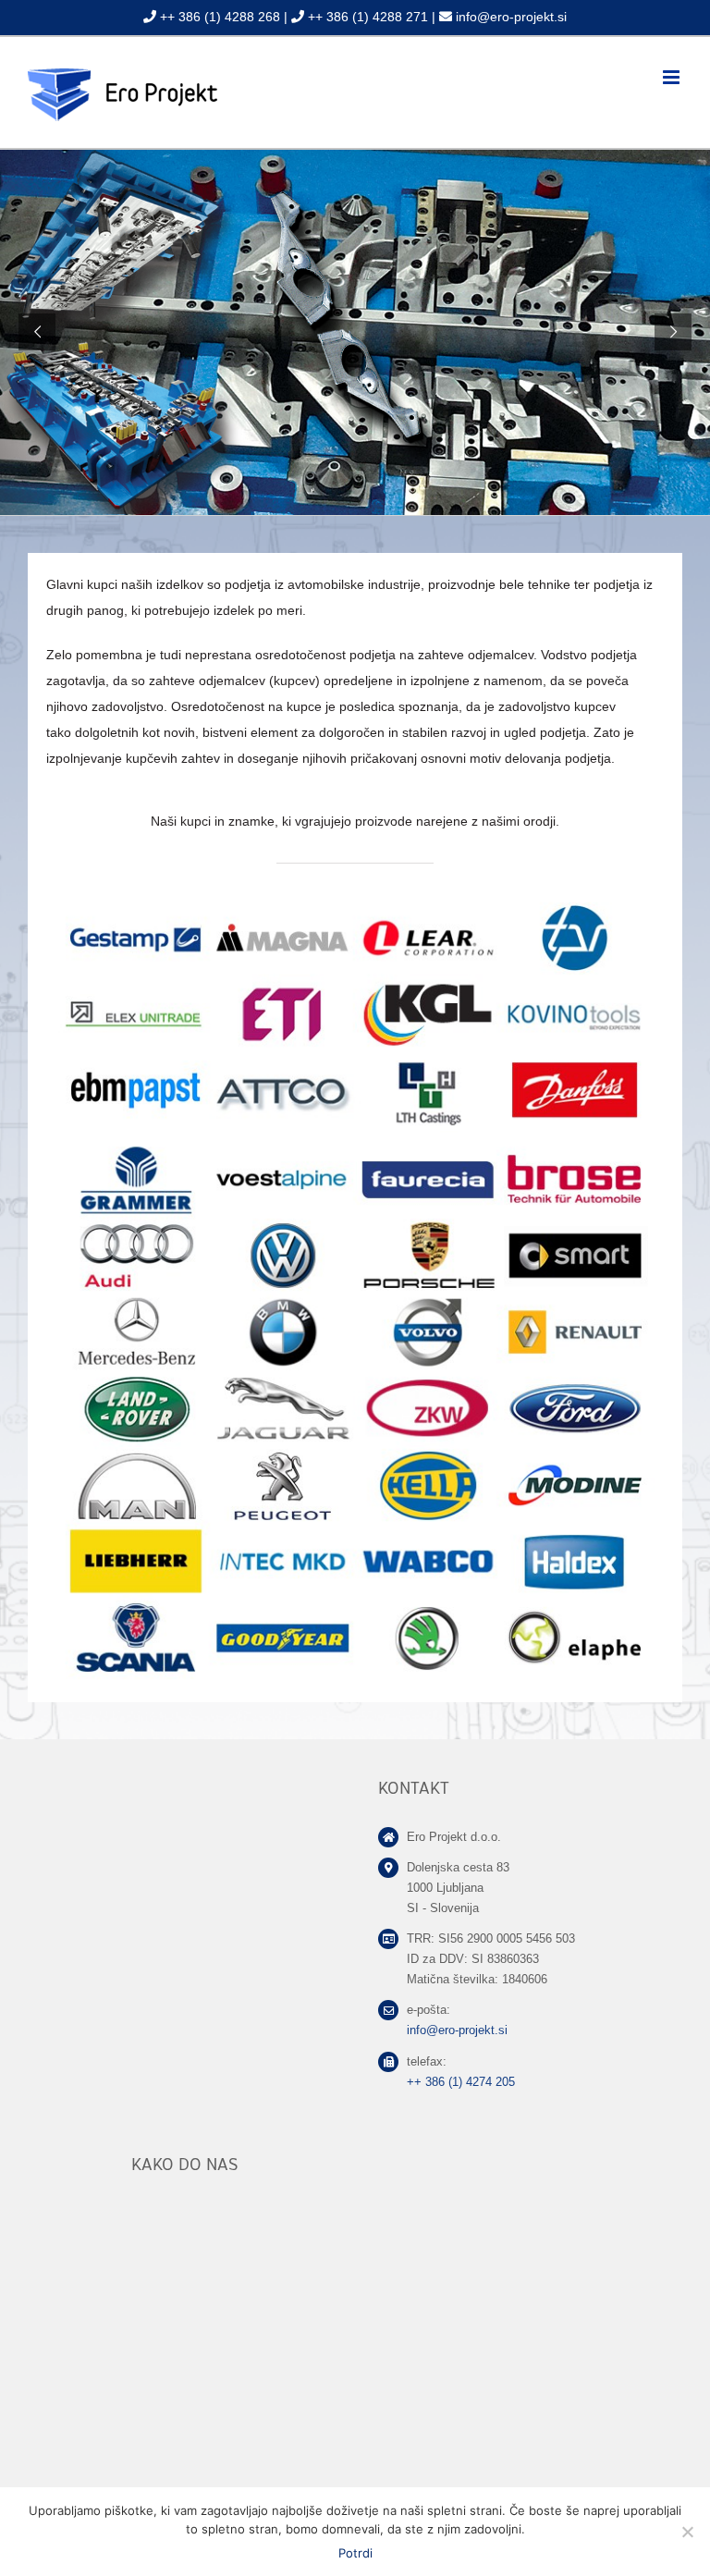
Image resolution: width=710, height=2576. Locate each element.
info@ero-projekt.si (511, 17)
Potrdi (355, 2553)
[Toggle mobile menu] (673, 77)
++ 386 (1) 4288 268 (220, 17)
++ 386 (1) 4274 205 (461, 2082)
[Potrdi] (687, 2532)
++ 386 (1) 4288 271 (368, 17)
